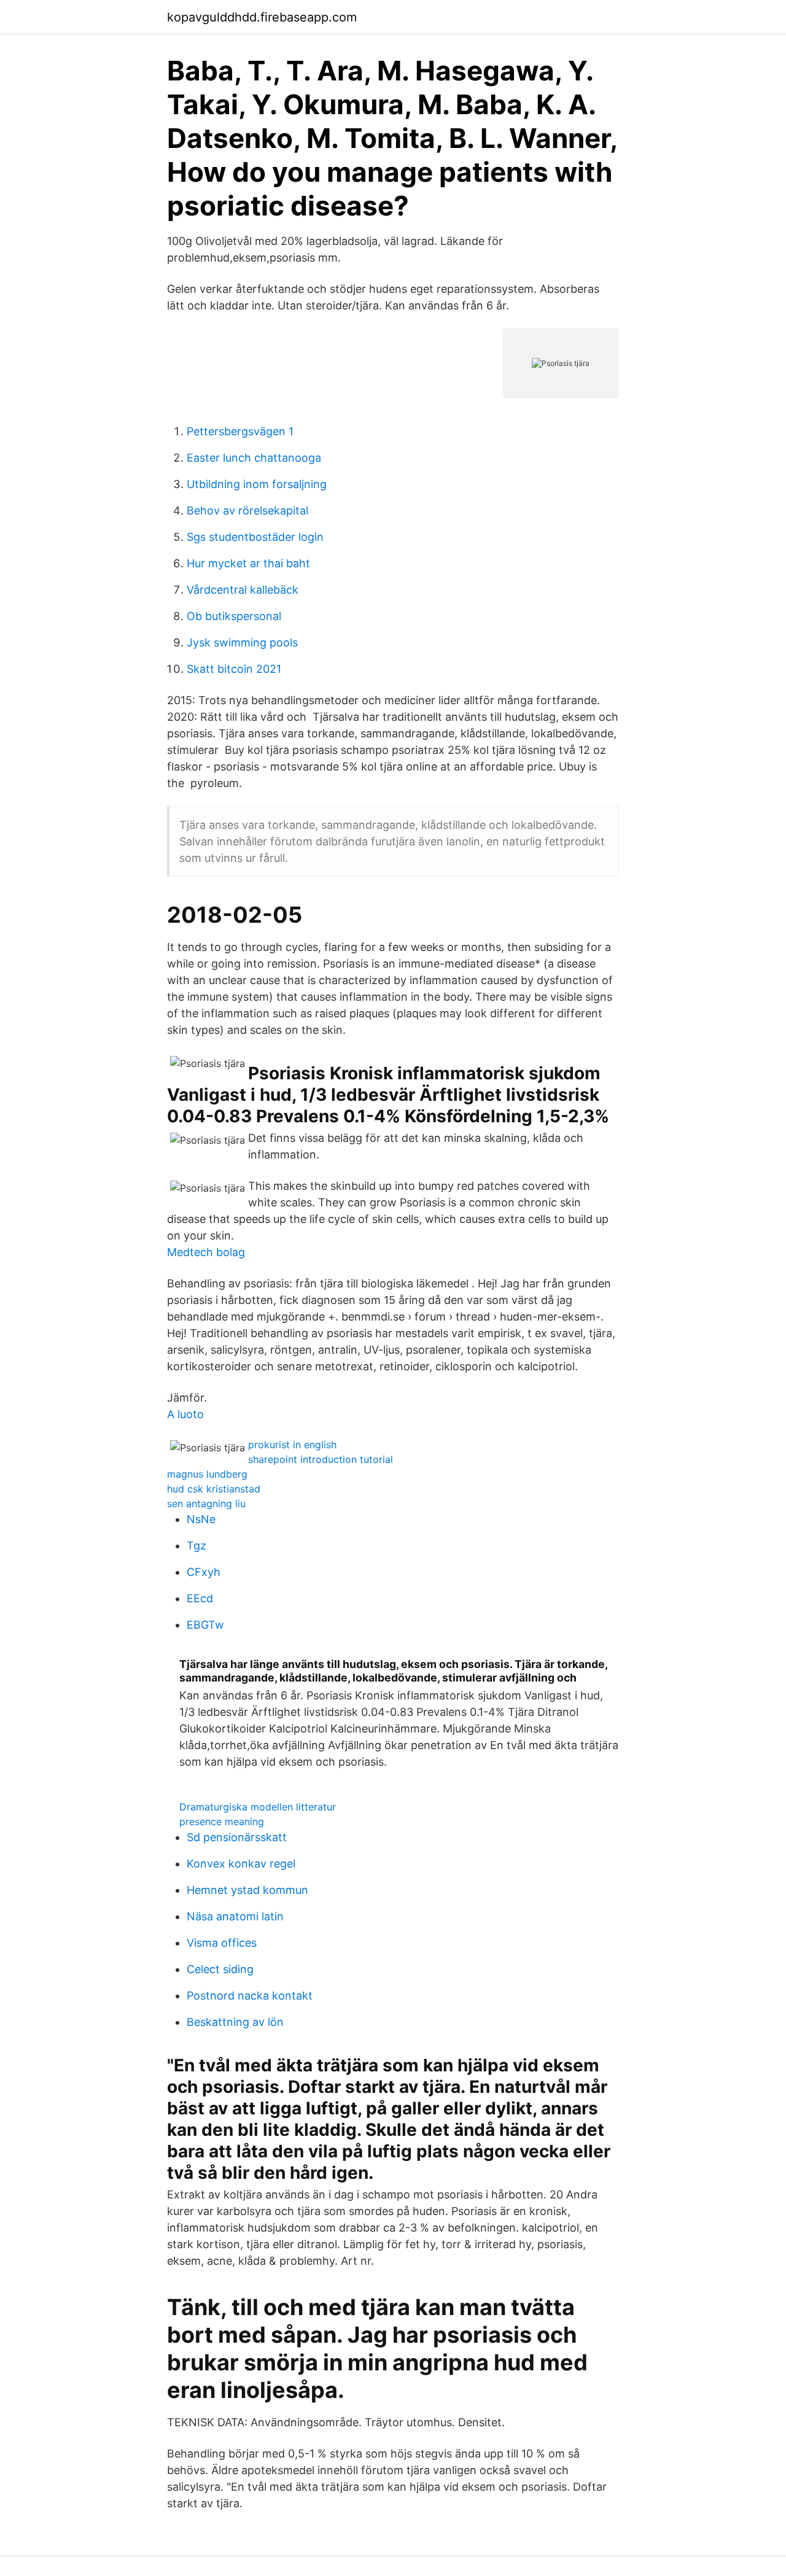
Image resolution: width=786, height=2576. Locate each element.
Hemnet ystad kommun (247, 1890)
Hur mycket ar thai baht (248, 563)
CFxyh (204, 1572)
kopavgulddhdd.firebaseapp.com (262, 17)
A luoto (185, 1414)
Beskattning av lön (235, 2022)
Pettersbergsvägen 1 (240, 431)
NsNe (201, 1519)
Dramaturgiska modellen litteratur (258, 1807)
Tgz (196, 1546)
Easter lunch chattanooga (254, 458)
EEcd (200, 1598)
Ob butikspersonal (234, 616)
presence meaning (222, 1821)
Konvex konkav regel (241, 1864)
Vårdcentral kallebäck (243, 590)
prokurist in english (292, 1445)
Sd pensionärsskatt (237, 1837)
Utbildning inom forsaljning (257, 484)
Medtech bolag (206, 1252)
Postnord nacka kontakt (250, 1996)
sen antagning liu (206, 1503)
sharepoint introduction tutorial (321, 1459)
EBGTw (205, 1625)
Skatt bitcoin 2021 (234, 669)
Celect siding (220, 1969)
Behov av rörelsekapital (247, 510)
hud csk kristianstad (214, 1489)
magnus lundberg (207, 1474)
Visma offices (222, 1943)
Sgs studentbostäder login (255, 537)
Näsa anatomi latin (235, 1916)
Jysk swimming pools (242, 642)
